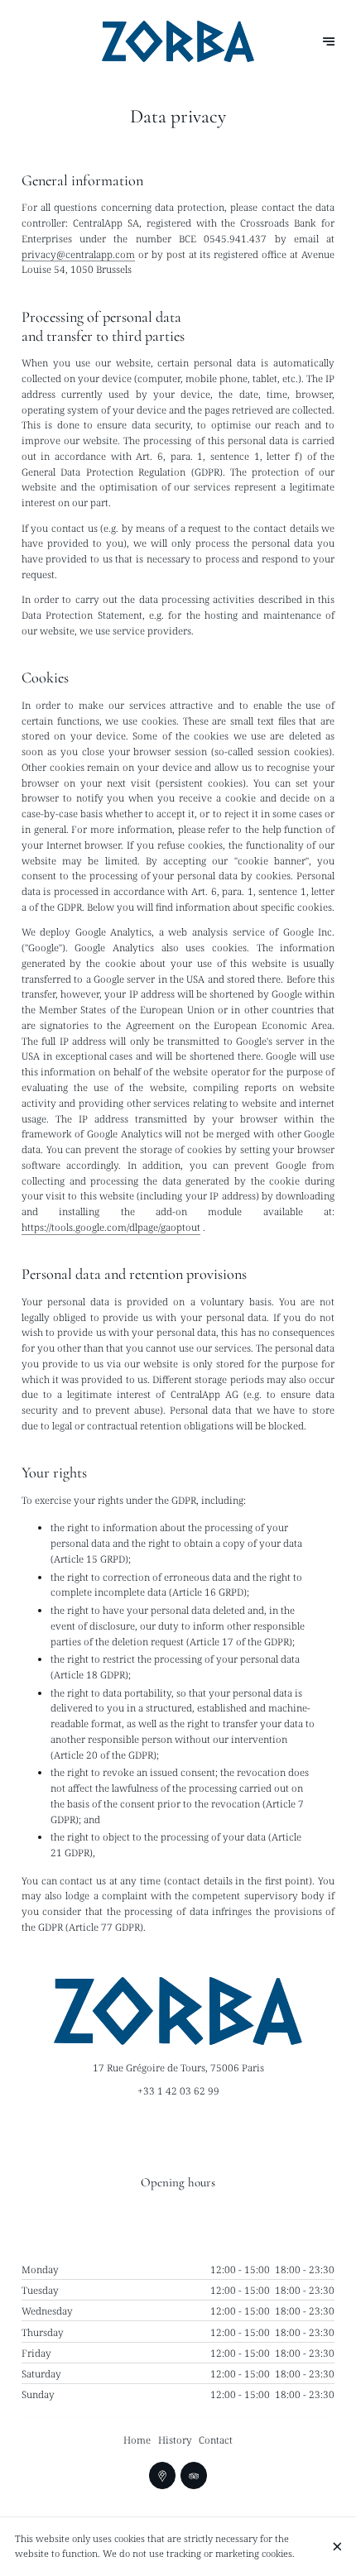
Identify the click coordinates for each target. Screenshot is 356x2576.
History (175, 2440)
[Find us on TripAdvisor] (194, 2475)
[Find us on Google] (163, 2475)
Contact (216, 2440)
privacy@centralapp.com (78, 254)
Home (137, 2440)
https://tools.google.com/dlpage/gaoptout (111, 1227)
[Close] (337, 2547)
